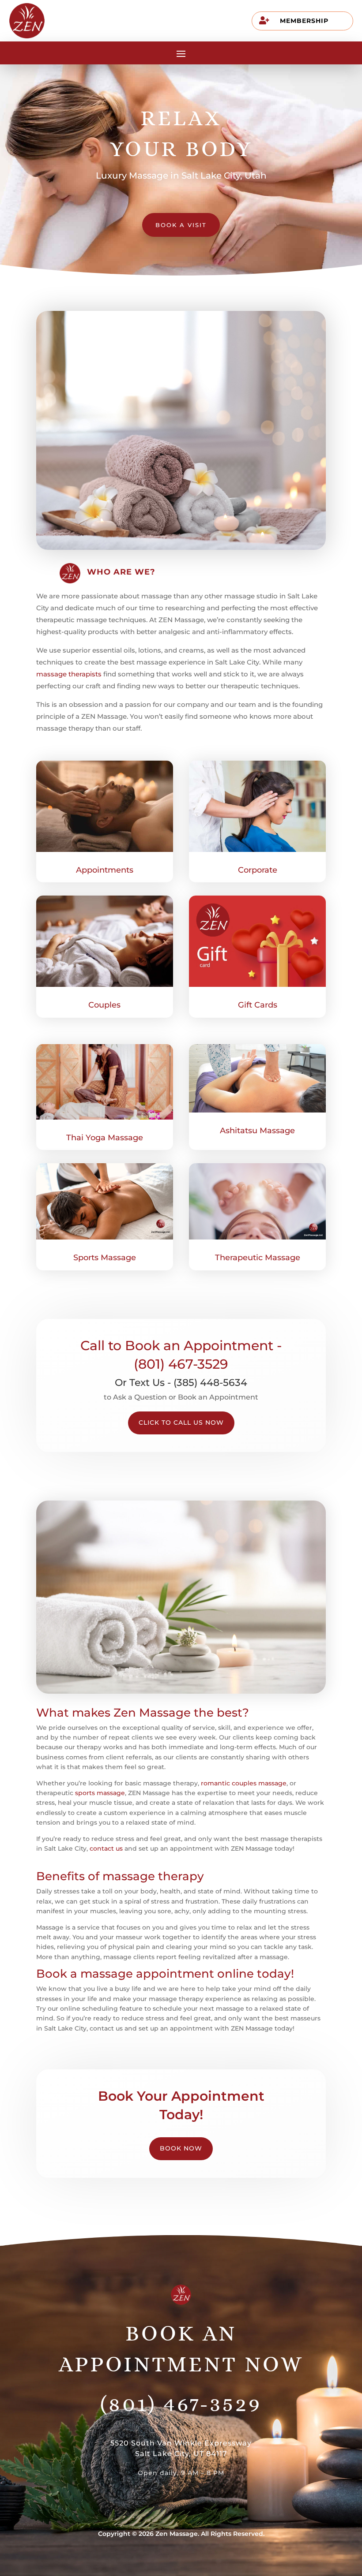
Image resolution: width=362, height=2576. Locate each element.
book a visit (181, 225)
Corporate (258, 870)
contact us (106, 1848)
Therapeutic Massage (258, 1258)
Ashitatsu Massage (257, 1131)
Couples (104, 1005)
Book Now (181, 2148)
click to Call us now (181, 1422)
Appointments (105, 870)
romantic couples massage (244, 1783)
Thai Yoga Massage (105, 1138)
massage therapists (69, 674)
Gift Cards (258, 1005)
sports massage (100, 1793)
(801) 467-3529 (181, 2404)
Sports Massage (105, 1258)
